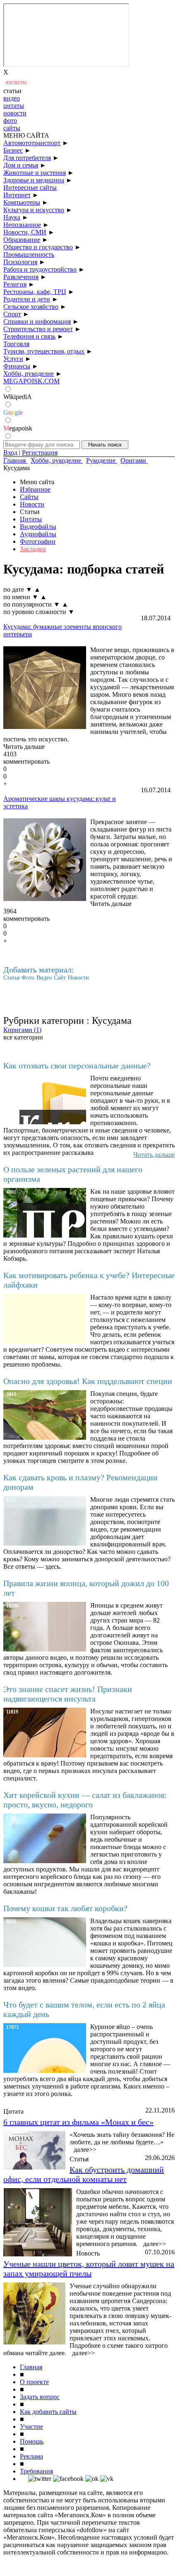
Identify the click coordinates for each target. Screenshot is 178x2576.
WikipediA (18, 397)
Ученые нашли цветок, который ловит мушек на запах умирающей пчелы (89, 2269)
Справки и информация (37, 321)
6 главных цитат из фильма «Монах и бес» (78, 2122)
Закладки (33, 549)
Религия (15, 284)
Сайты (29, 497)
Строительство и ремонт (38, 329)
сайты (12, 128)
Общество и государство (38, 247)
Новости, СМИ (25, 232)
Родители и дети (27, 299)
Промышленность (29, 254)
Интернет (17, 195)
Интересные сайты (30, 188)
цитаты (14, 106)
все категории (23, 1037)
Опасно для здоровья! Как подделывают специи (88, 1381)
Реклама (31, 2456)
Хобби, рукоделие (29, 374)
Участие (31, 2427)
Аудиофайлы (38, 534)
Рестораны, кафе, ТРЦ (35, 292)
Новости (32, 504)
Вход (10, 453)
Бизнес (13, 150)
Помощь (32, 2441)
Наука (12, 217)
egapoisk (18, 428)
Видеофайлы (38, 527)
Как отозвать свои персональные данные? (77, 1066)
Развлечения (21, 277)
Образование (22, 240)
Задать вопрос (40, 2397)
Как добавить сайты (48, 2412)
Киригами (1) (22, 1030)
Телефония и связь (29, 336)
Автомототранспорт (32, 143)
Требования (36, 2471)
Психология (20, 262)
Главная (31, 2367)
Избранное (35, 489)
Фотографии (38, 541)
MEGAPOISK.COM (31, 381)
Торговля (16, 344)
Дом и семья (21, 165)
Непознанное (22, 225)
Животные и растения (35, 173)
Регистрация (40, 453)
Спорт (12, 314)
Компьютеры (22, 202)
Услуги (13, 359)
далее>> (85, 2149)
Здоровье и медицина (34, 180)
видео (12, 98)
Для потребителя (27, 158)
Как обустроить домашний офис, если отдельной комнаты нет (84, 2174)
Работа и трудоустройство (40, 269)
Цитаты (31, 519)
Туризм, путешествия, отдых (44, 351)
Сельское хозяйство (31, 307)
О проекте (34, 2382)
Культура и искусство (34, 210)
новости (15, 113)
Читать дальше (24, 747)
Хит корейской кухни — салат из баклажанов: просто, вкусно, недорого (85, 1800)
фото (10, 121)
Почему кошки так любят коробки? (65, 1908)
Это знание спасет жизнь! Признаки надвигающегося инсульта (68, 1694)
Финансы (17, 366)
